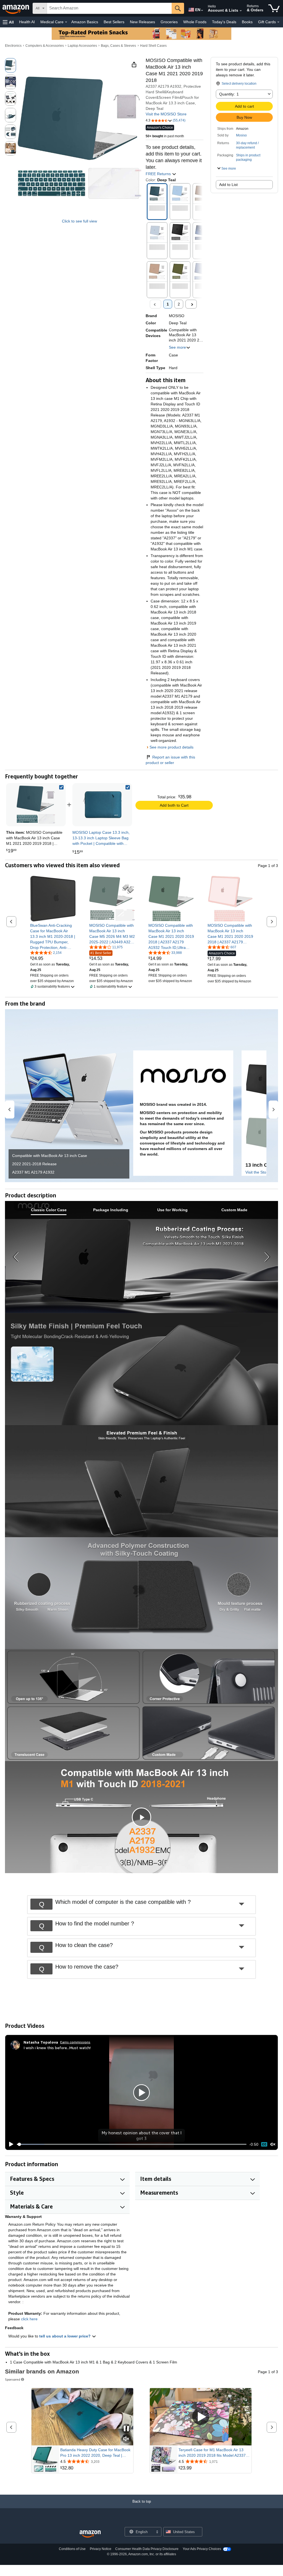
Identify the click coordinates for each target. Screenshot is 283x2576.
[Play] (10, 2144)
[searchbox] (109, 8)
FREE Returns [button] (159, 174)
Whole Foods (195, 22)
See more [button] (177, 347)
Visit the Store (258, 1172)
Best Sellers (114, 22)
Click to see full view (79, 221)
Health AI (27, 22)
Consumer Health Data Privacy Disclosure (147, 2549)
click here (29, 2319)
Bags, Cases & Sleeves (118, 46)
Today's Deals (224, 22)
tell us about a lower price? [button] (65, 2336)
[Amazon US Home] (90, 2534)
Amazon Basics (85, 22)
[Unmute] (273, 2144)
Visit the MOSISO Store (166, 114)
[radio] (11, 65)
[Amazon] (16, 8)
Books (247, 22)
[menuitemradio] (264, 2144)
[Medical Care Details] (66, 22)
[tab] (49, 1210)
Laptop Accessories (82, 46)
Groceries (169, 22)
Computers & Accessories (45, 46)
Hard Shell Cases (153, 46)
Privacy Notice (101, 2549)
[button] (8, 22)
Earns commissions (75, 2042)
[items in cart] (274, 8)
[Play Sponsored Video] (201, 2417)
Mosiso (241, 135)
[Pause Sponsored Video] (126, 2429)
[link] (102, 805)
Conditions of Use (72, 2549)
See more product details (171, 747)
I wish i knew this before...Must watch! (57, 2048)
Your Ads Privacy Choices (202, 2549)
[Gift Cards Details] (278, 22)
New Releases (142, 22)
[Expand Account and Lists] (241, 11)
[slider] (132, 2144)
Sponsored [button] (13, 2379)
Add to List (228, 185)
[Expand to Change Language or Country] (202, 11)
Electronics (13, 46)
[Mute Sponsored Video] (126, 2439)
